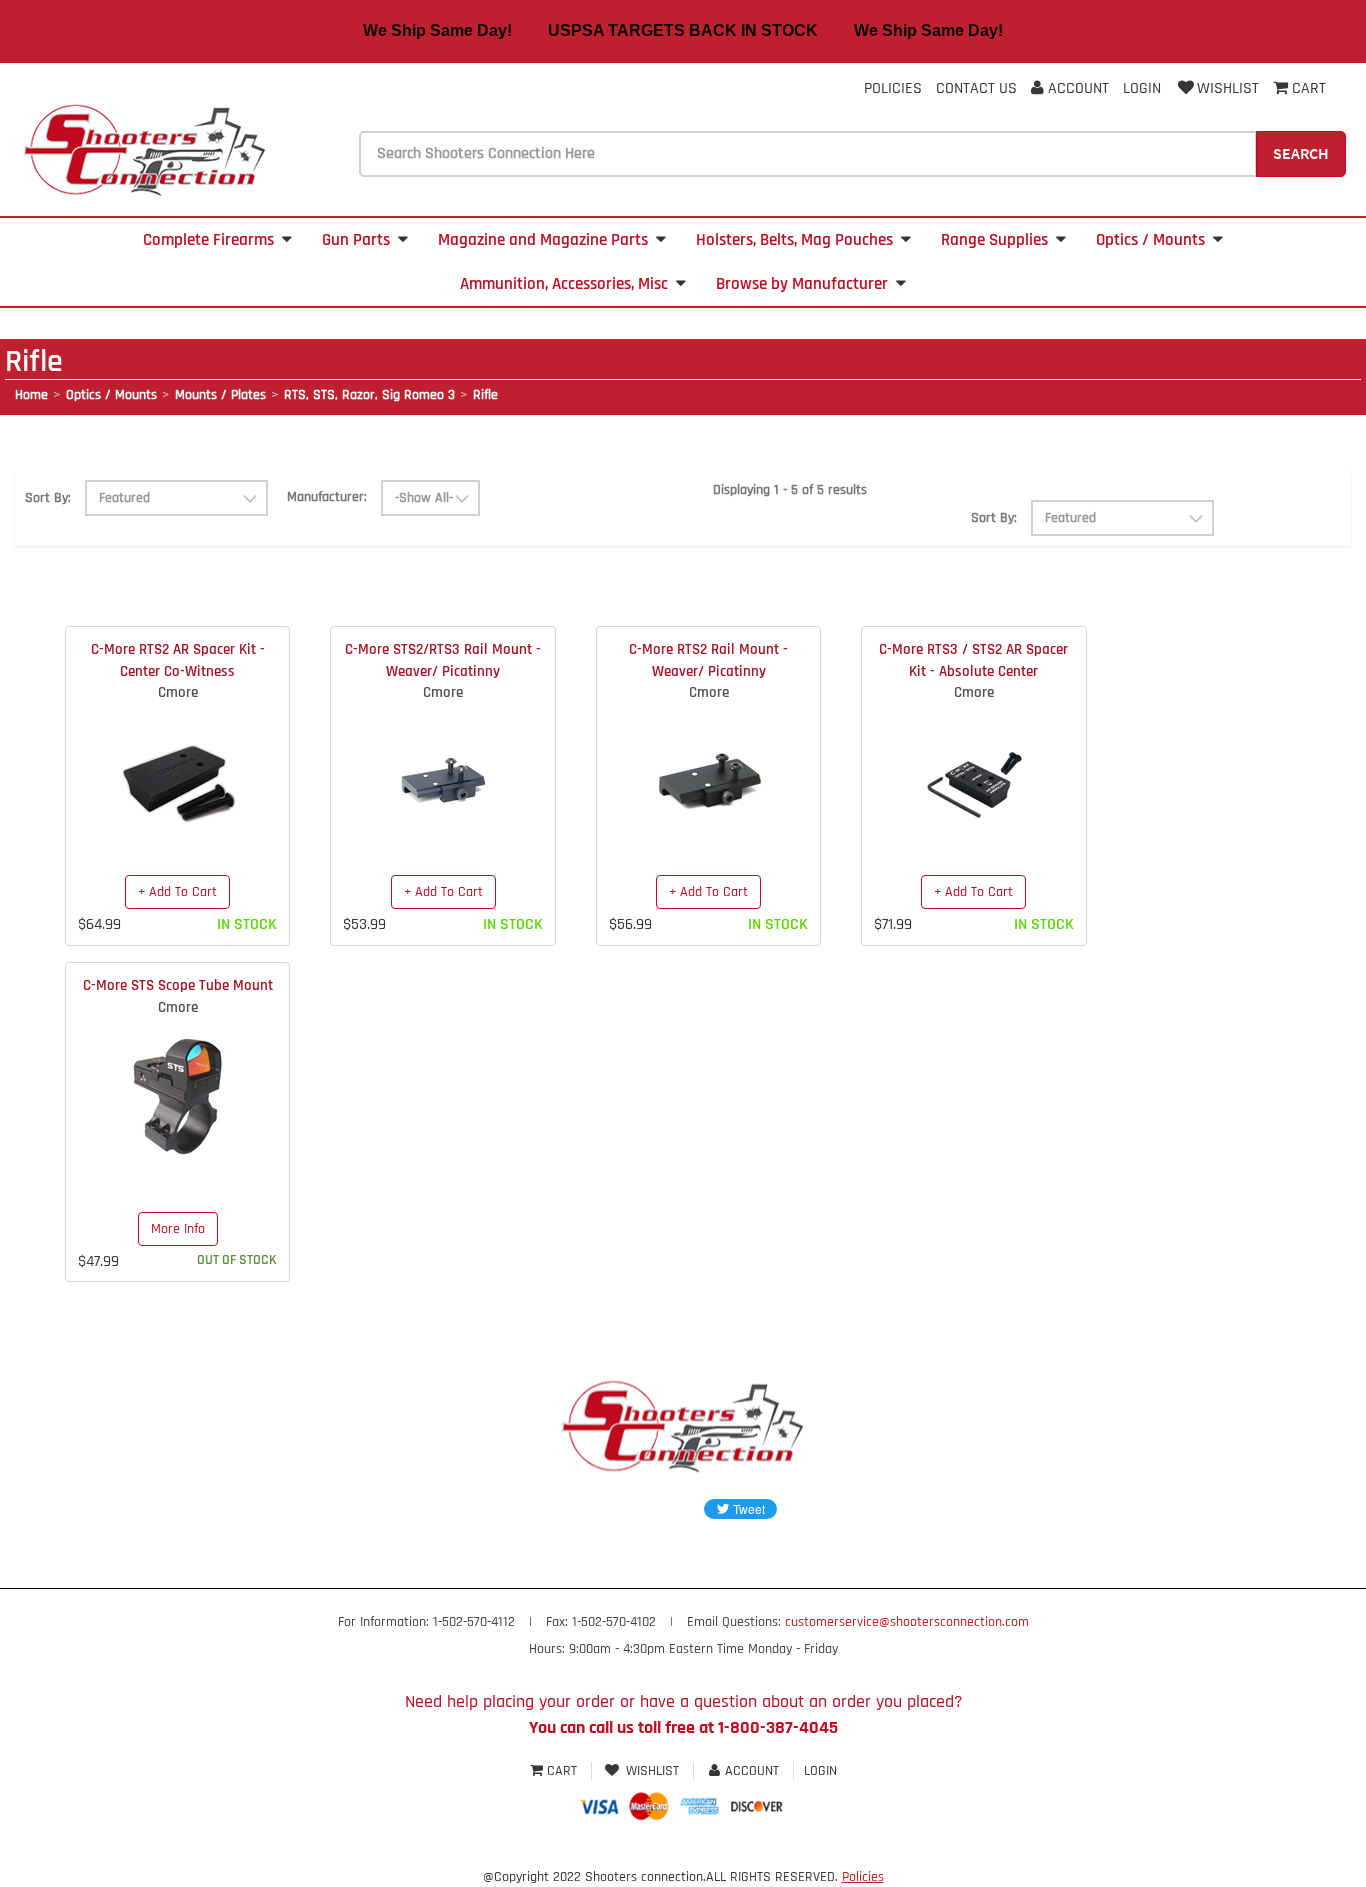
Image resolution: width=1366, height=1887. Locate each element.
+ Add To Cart (177, 892)
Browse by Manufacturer (802, 284)
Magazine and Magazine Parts (543, 240)
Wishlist (1228, 88)
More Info (178, 1229)
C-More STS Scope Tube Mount (178, 985)
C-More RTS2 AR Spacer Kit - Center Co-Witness (178, 660)
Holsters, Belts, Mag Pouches (794, 240)
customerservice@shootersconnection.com (907, 1622)
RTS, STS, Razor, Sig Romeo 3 (369, 395)
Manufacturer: (327, 497)
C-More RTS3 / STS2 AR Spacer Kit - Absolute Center (973, 660)
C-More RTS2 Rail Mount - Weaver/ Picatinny (708, 660)
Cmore (178, 692)
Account (1076, 88)
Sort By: (48, 498)
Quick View (177, 765)
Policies (893, 88)
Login (1142, 88)
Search (1301, 153)
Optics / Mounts (1150, 240)
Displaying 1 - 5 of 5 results (790, 490)
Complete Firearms (208, 240)
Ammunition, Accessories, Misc (564, 284)
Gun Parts (356, 240)
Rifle (485, 395)
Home (31, 395)
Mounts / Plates (220, 395)
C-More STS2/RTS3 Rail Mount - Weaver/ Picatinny (443, 660)
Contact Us (976, 88)
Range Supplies (994, 240)
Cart (562, 1771)
